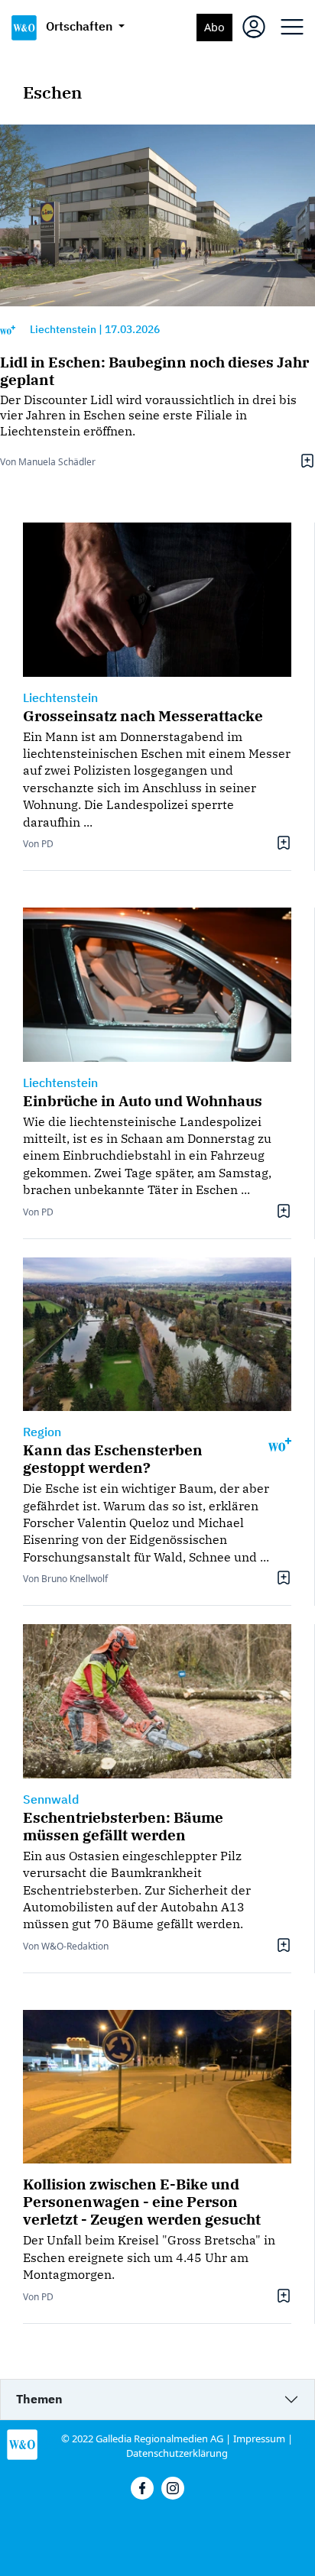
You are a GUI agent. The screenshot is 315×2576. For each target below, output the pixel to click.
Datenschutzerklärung (177, 2453)
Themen (39, 2399)
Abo (214, 27)
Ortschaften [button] (81, 26)
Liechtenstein (63, 329)
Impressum (259, 2438)
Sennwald (51, 1799)
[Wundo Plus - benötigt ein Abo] (8, 330)
